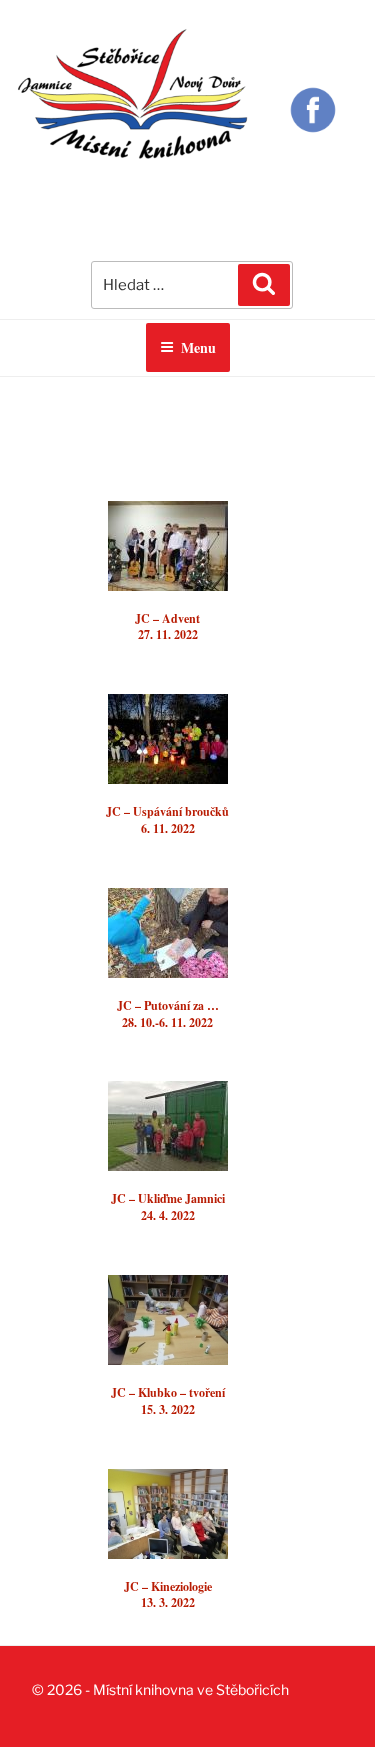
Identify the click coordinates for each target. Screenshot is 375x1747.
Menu (198, 347)
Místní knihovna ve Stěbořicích (191, 1689)
